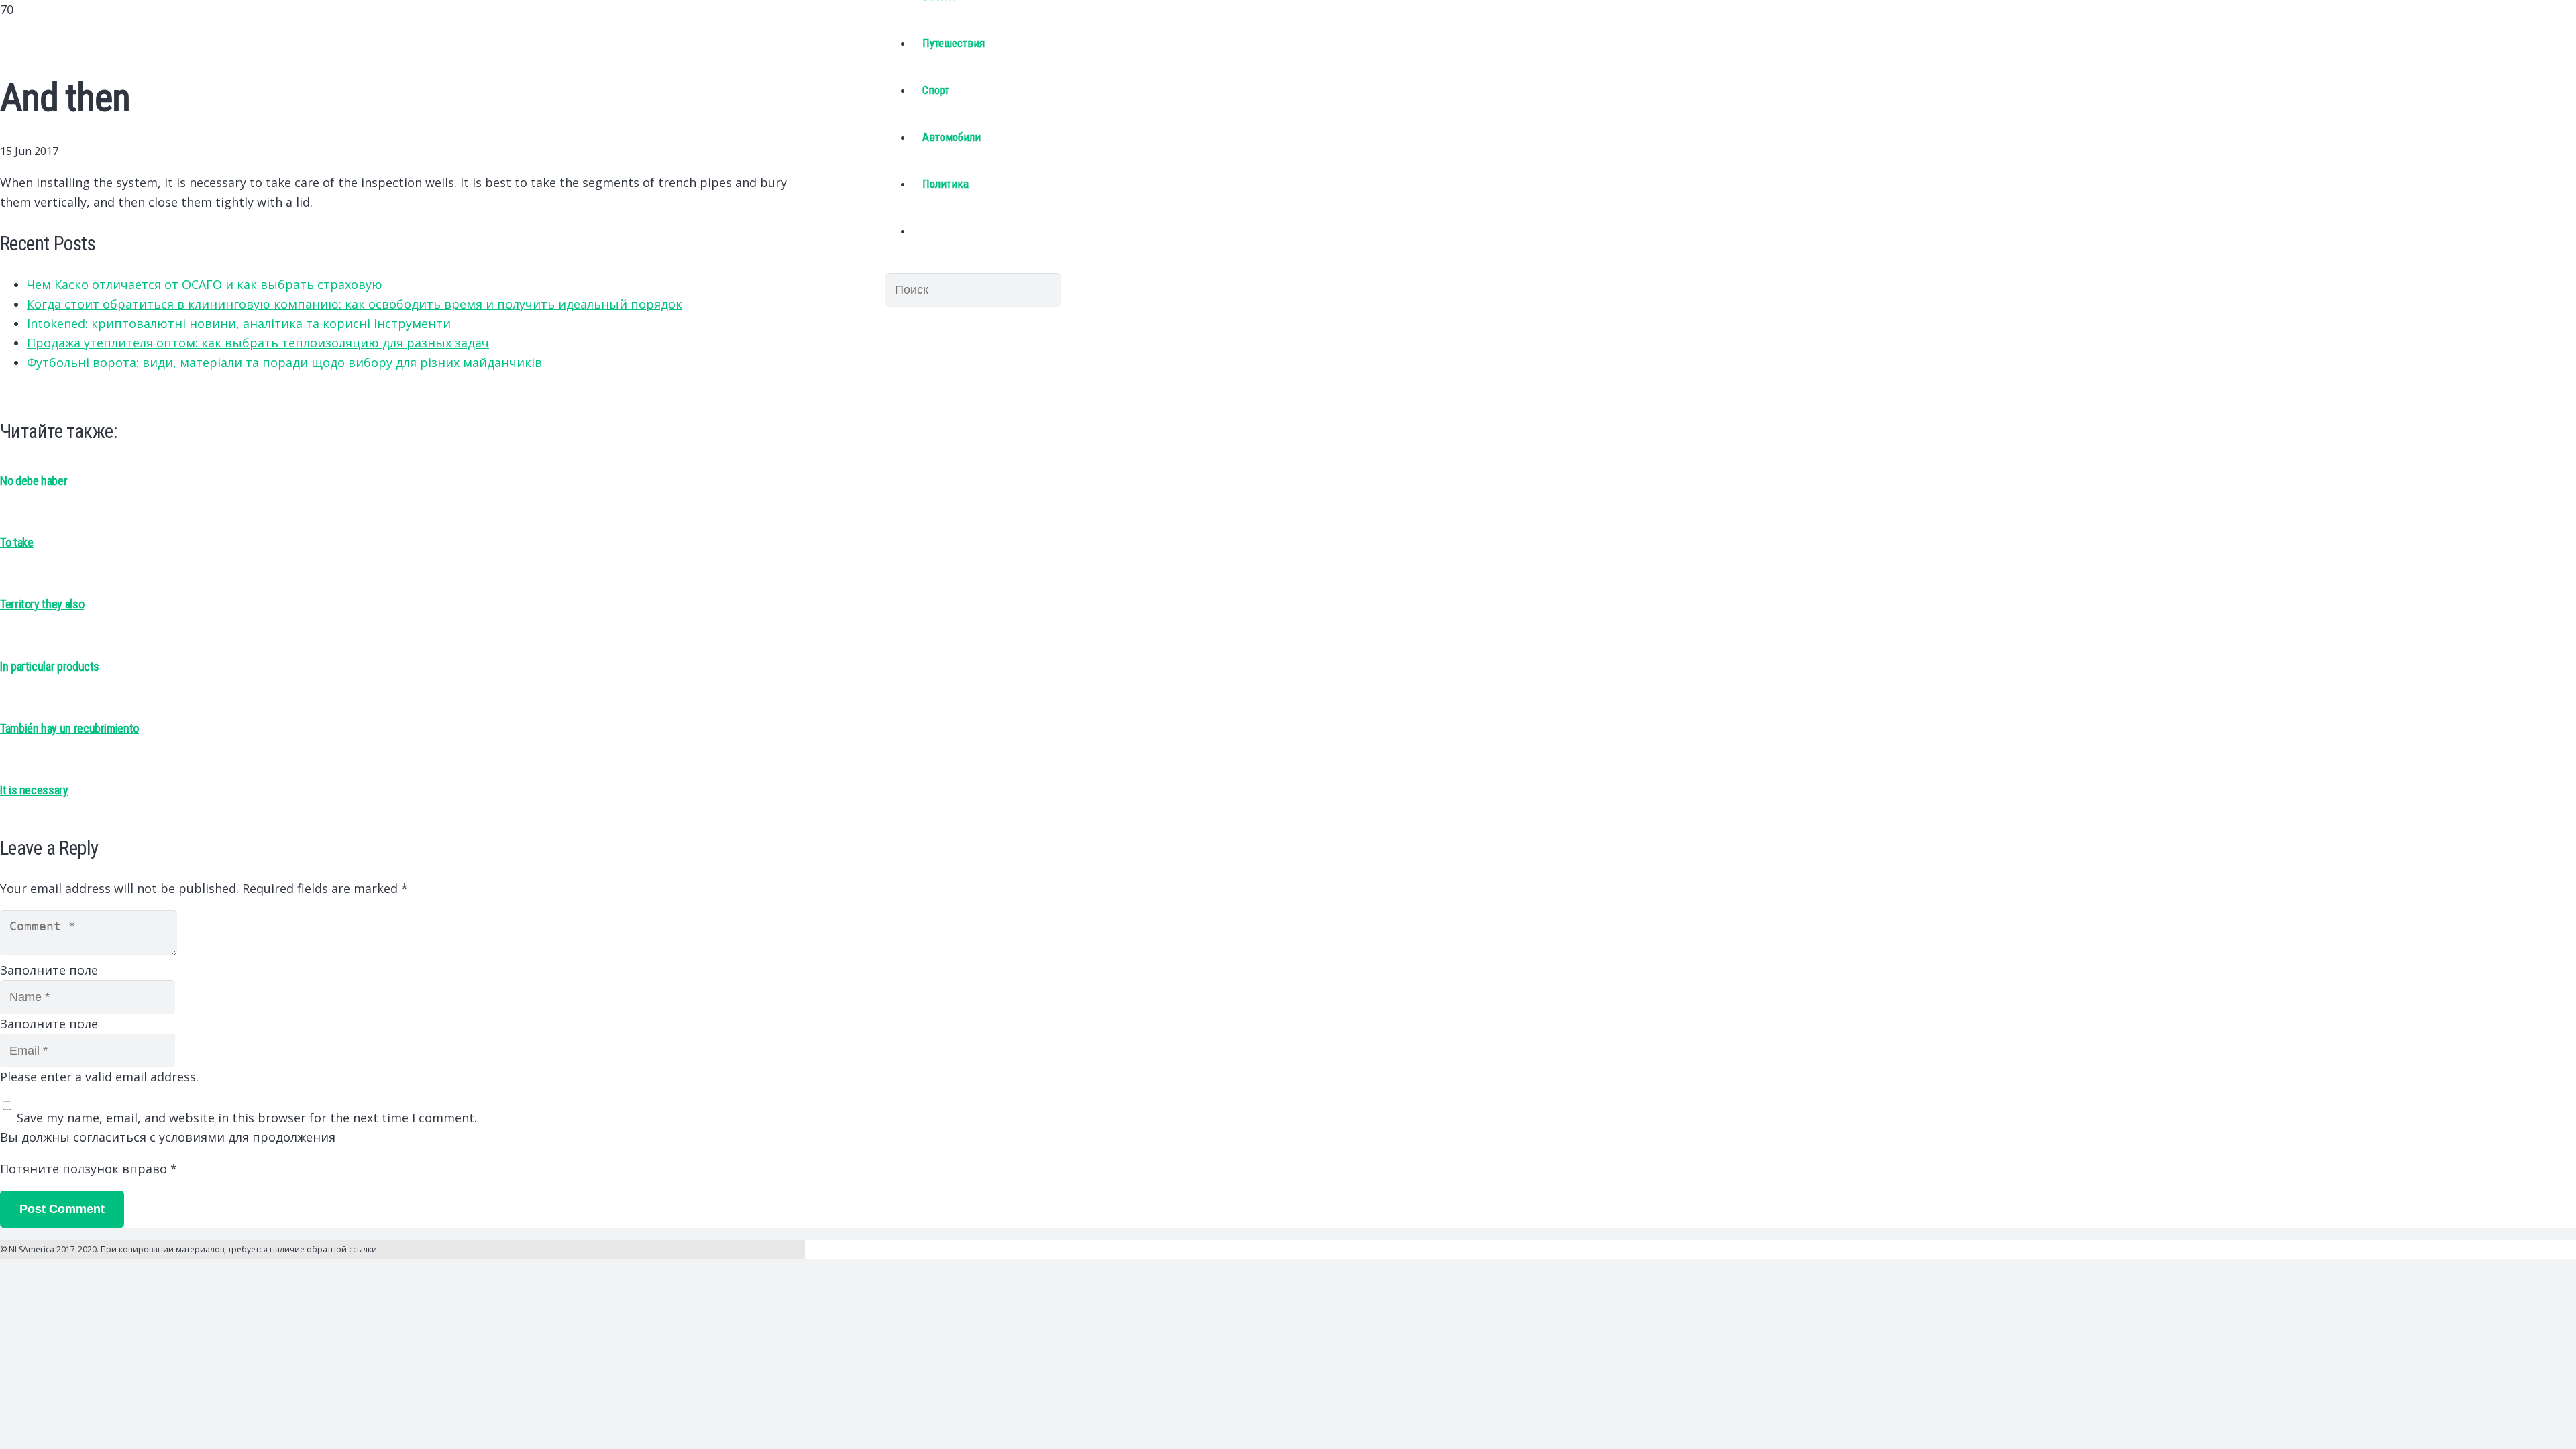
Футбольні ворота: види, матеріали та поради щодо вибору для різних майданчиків (284, 362)
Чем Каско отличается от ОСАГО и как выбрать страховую (205, 284)
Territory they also (42, 604)
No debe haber (34, 481)
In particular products (50, 666)
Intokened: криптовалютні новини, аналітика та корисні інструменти (239, 323)
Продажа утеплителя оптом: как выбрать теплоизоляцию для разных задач (258, 343)
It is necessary (34, 790)
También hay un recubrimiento (69, 728)
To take (16, 542)
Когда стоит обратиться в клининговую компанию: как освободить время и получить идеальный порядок (355, 304)
